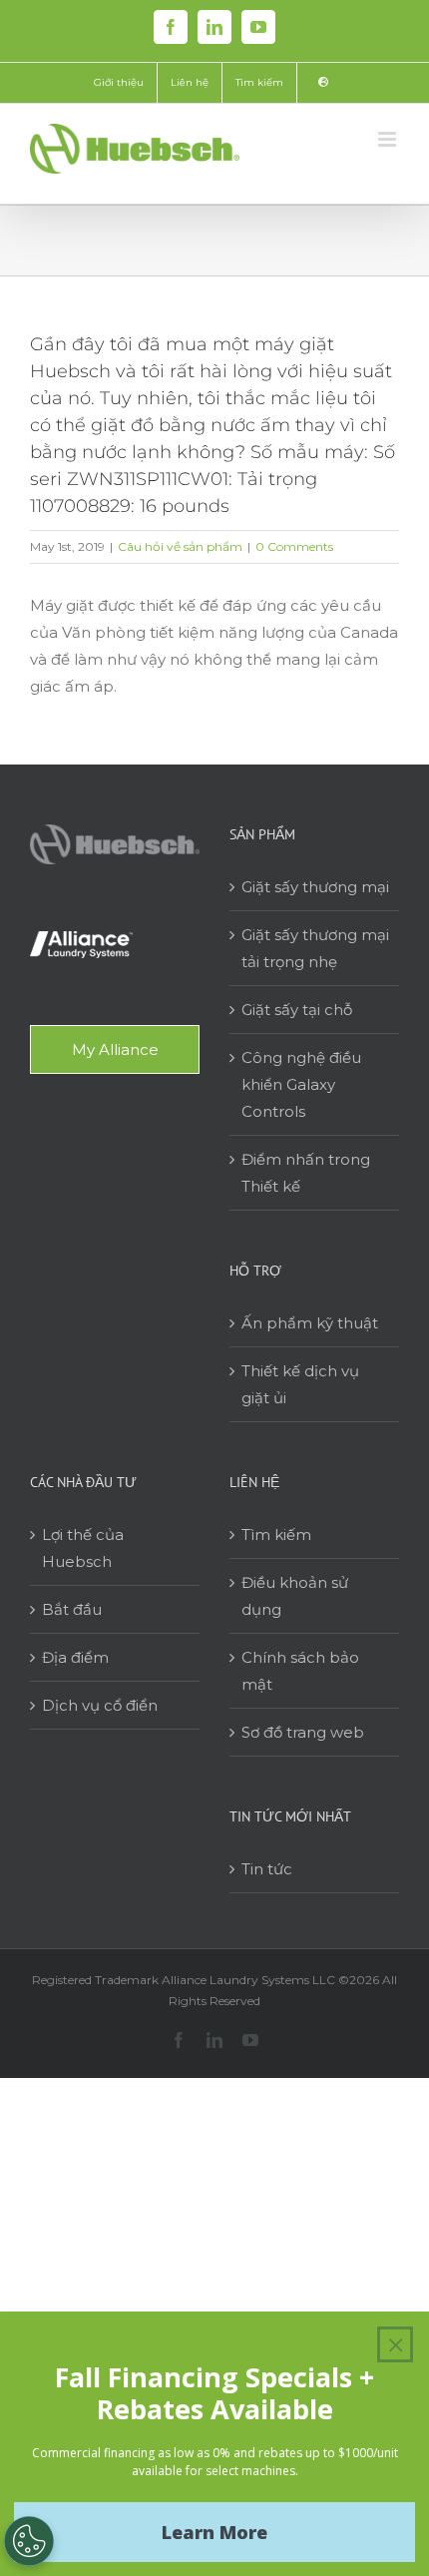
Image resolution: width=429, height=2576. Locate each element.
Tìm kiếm (276, 1535)
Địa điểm (75, 1657)
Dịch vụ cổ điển (100, 1705)
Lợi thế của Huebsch (83, 1548)
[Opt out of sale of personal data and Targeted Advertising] (29, 2541)
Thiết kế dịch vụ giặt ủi (300, 1384)
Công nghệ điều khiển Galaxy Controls (301, 1084)
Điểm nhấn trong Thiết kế (306, 1173)
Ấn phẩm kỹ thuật (310, 1323)
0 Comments (294, 546)
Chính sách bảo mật (300, 1671)
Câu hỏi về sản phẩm (180, 546)
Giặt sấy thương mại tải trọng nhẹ (315, 948)
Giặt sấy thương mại (315, 887)
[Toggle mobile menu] (389, 139)
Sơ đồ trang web (303, 1732)
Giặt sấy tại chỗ (297, 1010)
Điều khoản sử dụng (295, 1596)
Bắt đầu (72, 1609)
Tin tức (267, 1869)
